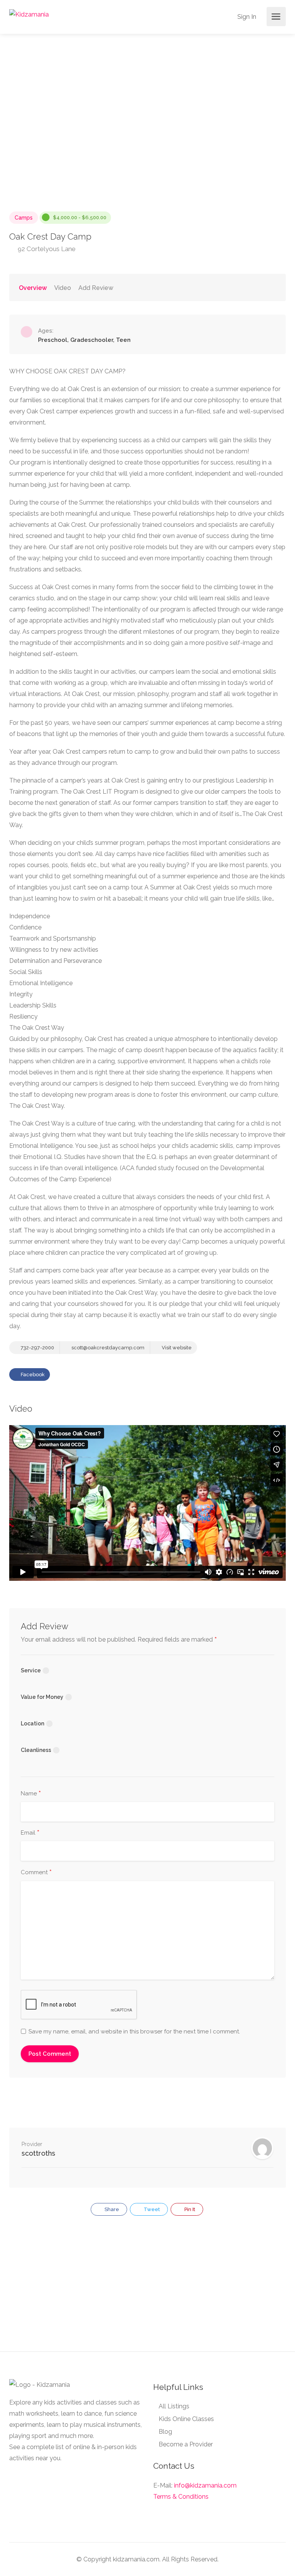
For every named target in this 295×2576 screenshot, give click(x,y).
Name (31, 1794)
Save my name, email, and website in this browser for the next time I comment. (134, 2031)
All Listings (174, 2406)
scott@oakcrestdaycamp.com (107, 1348)
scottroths (38, 2153)
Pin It (189, 2209)
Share (111, 2209)
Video (63, 288)
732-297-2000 (37, 1348)
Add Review (96, 288)
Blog (165, 2432)
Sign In (246, 17)
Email (30, 1833)
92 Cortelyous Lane (46, 249)
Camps (24, 218)
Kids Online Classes (186, 2419)
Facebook (32, 1375)
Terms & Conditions (181, 2497)
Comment (36, 1873)
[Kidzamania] (29, 14)
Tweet (151, 2209)
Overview (33, 288)
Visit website (176, 1348)
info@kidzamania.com (205, 2485)
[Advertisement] (147, 2288)
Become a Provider (186, 2444)
